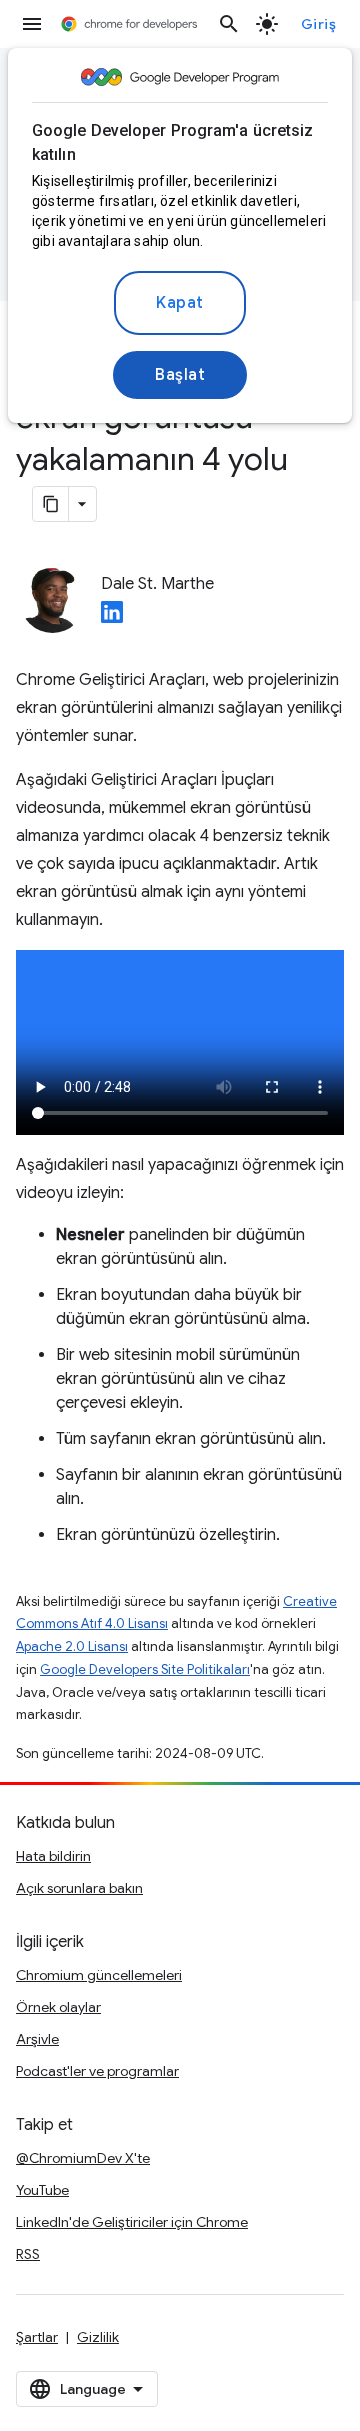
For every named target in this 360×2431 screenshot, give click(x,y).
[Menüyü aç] (32, 24)
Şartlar (37, 2337)
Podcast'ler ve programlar (97, 2071)
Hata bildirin (53, 1856)
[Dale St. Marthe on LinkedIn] (112, 618)
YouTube (42, 2190)
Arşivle (37, 2039)
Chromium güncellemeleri (99, 1975)
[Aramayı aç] (229, 24)
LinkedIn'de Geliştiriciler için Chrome (132, 2222)
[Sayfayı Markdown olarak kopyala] (51, 504)
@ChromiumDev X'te (83, 2158)
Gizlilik (98, 2337)
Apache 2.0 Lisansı (72, 1646)
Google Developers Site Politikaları (145, 1669)
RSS (28, 2254)
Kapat (180, 303)
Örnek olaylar (58, 2007)
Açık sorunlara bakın (79, 1888)
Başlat (180, 375)
